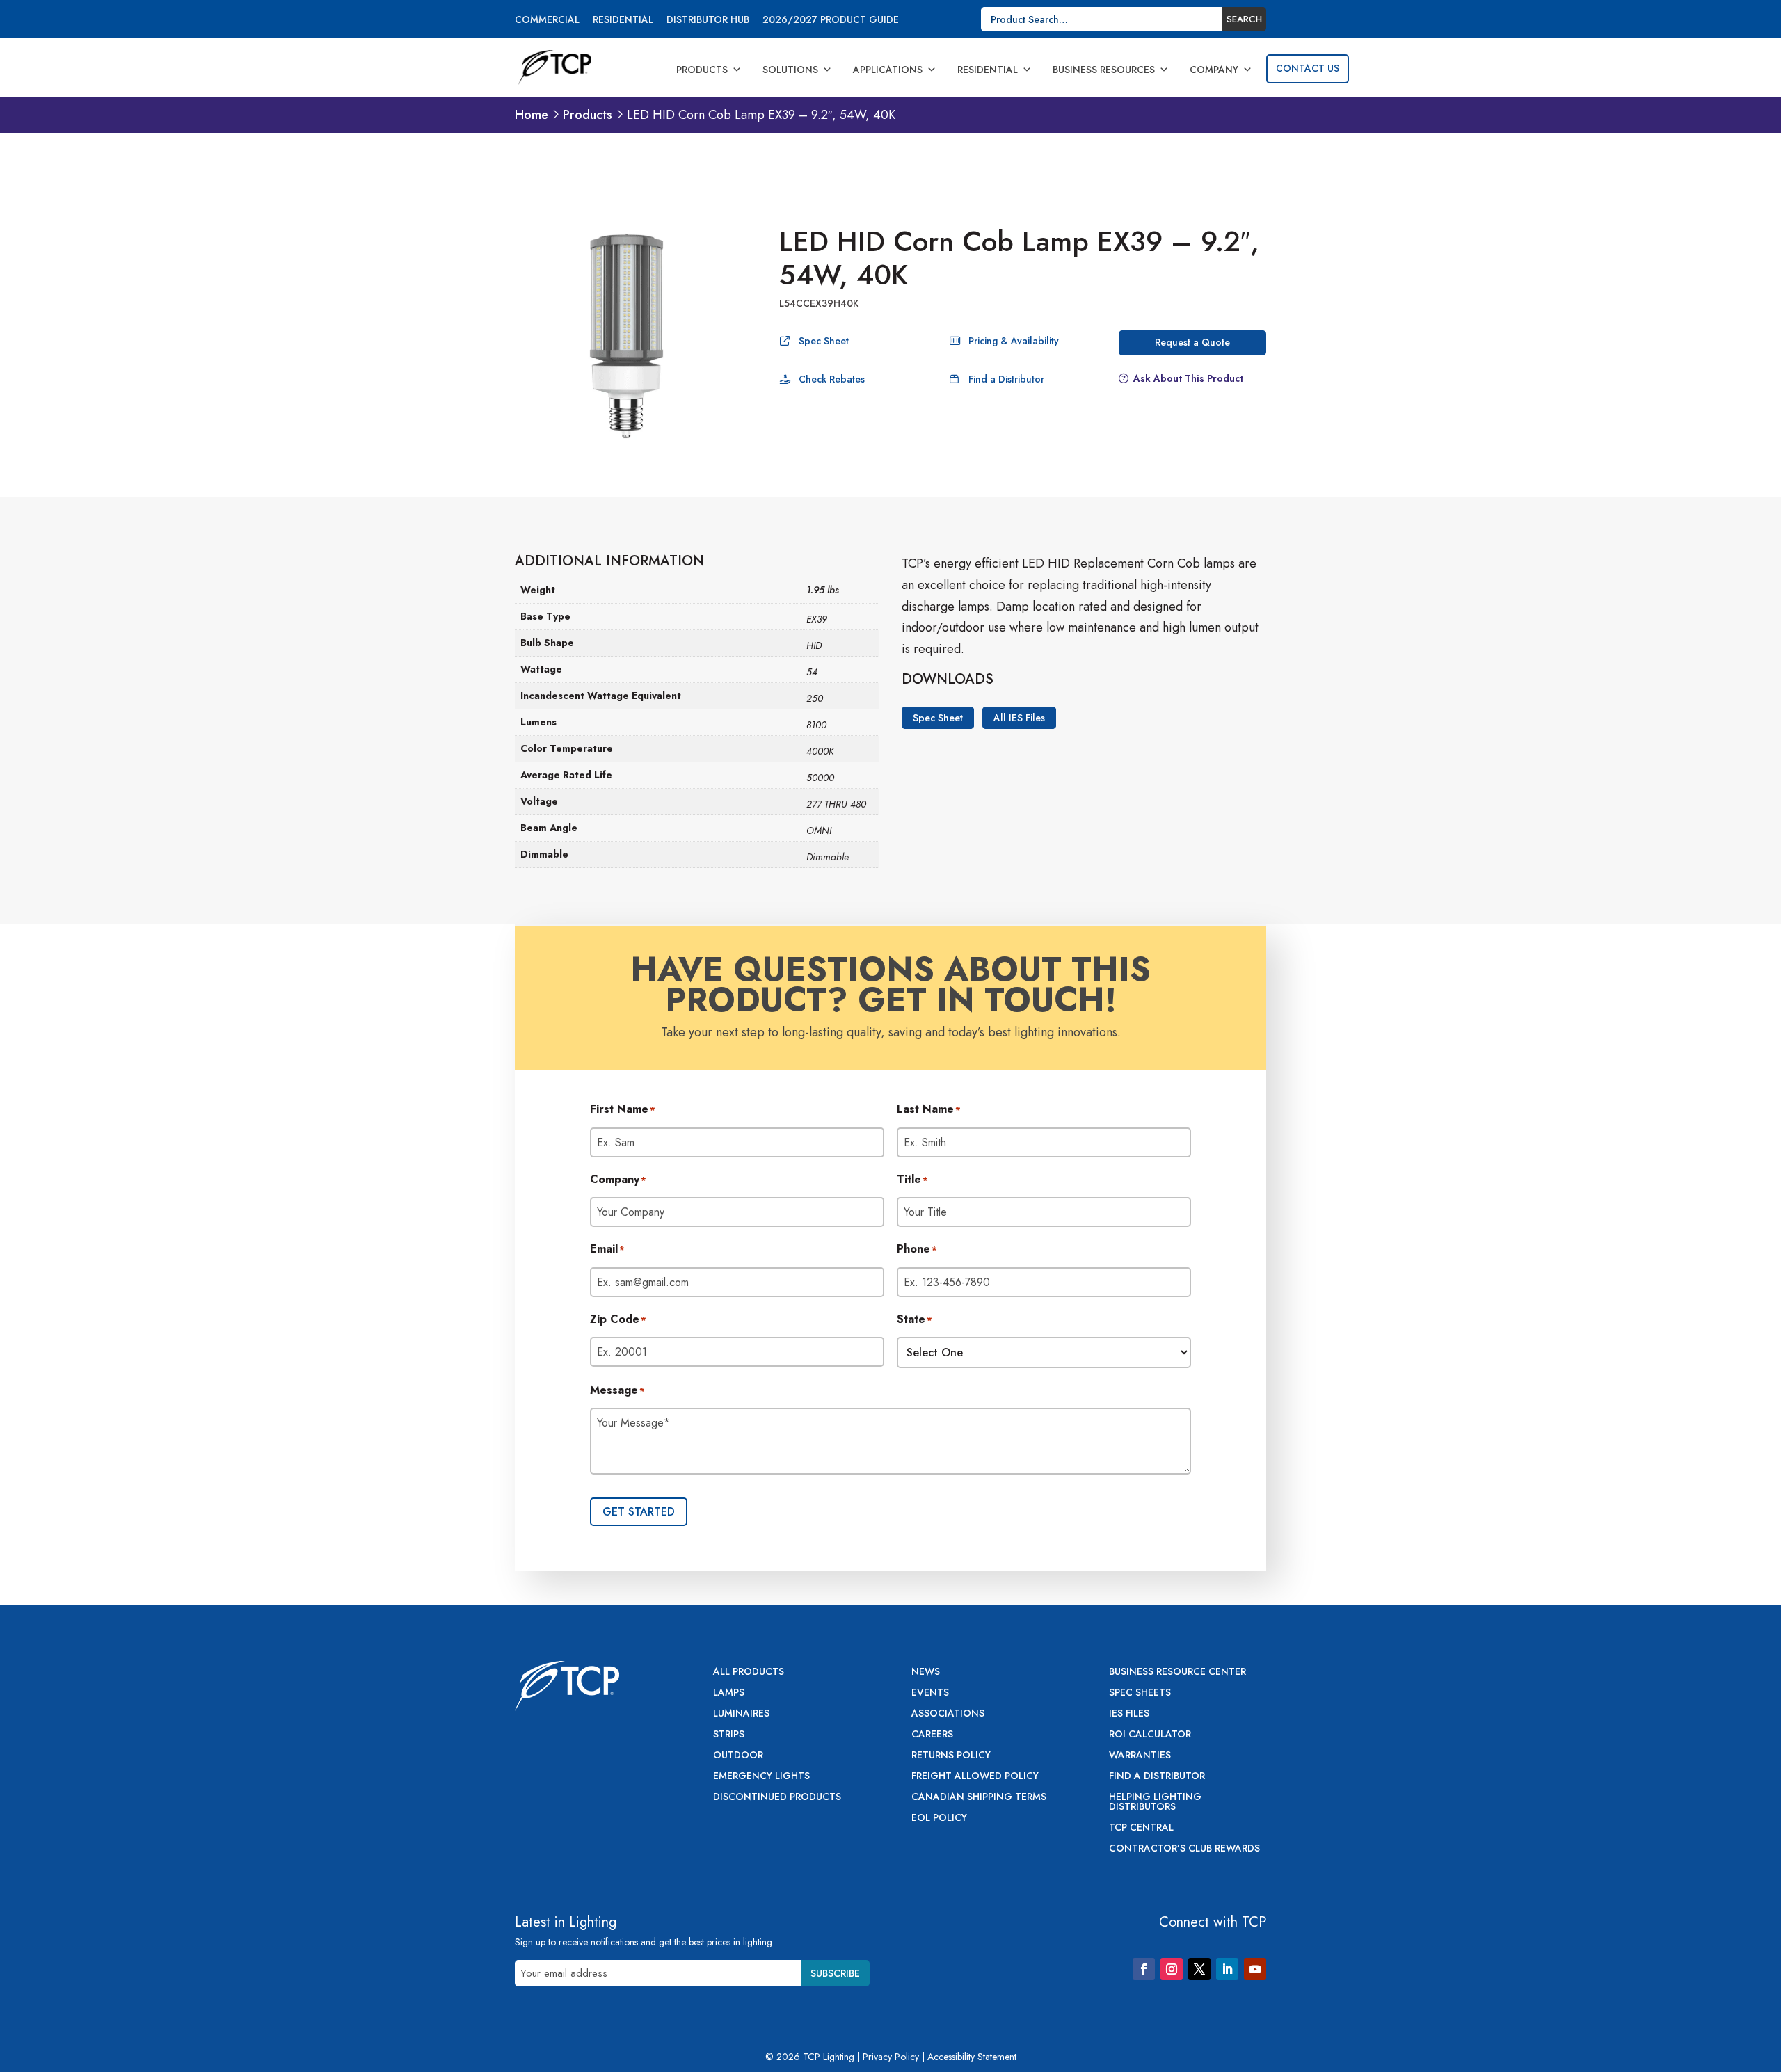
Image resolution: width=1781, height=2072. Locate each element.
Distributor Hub (708, 21)
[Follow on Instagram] (1172, 1969)
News (926, 1672)
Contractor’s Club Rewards (1184, 1849)
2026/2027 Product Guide (831, 21)
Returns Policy (951, 1756)
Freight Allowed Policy (975, 1777)
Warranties (1140, 1756)
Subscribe (835, 1973)
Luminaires (741, 1714)
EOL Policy (939, 1818)
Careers (932, 1735)
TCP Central (1141, 1828)
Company (1214, 70)
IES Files (1129, 1714)
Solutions (790, 70)
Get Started (639, 1512)
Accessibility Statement (972, 2057)
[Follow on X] (1199, 1969)
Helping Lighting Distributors (1155, 1802)
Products (702, 70)
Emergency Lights (761, 1777)
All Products (749, 1672)
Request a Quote (1192, 342)
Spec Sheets (1140, 1693)
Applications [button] (888, 70)
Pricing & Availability (1014, 341)
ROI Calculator (1150, 1735)
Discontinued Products (777, 1798)
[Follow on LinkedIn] (1227, 1969)
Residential (623, 21)
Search (1244, 19)
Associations (948, 1714)
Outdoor (738, 1756)
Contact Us (1308, 68)
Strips (729, 1735)
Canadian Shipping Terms (979, 1798)
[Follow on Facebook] (1144, 1969)
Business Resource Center (1177, 1672)
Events (930, 1693)
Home (532, 115)
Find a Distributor (1006, 379)
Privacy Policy (891, 2057)
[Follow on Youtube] (1255, 1969)
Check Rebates (832, 379)
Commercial (547, 21)
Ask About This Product (1188, 378)
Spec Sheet (824, 341)
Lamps (729, 1693)
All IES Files (1019, 718)
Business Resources (1104, 70)
